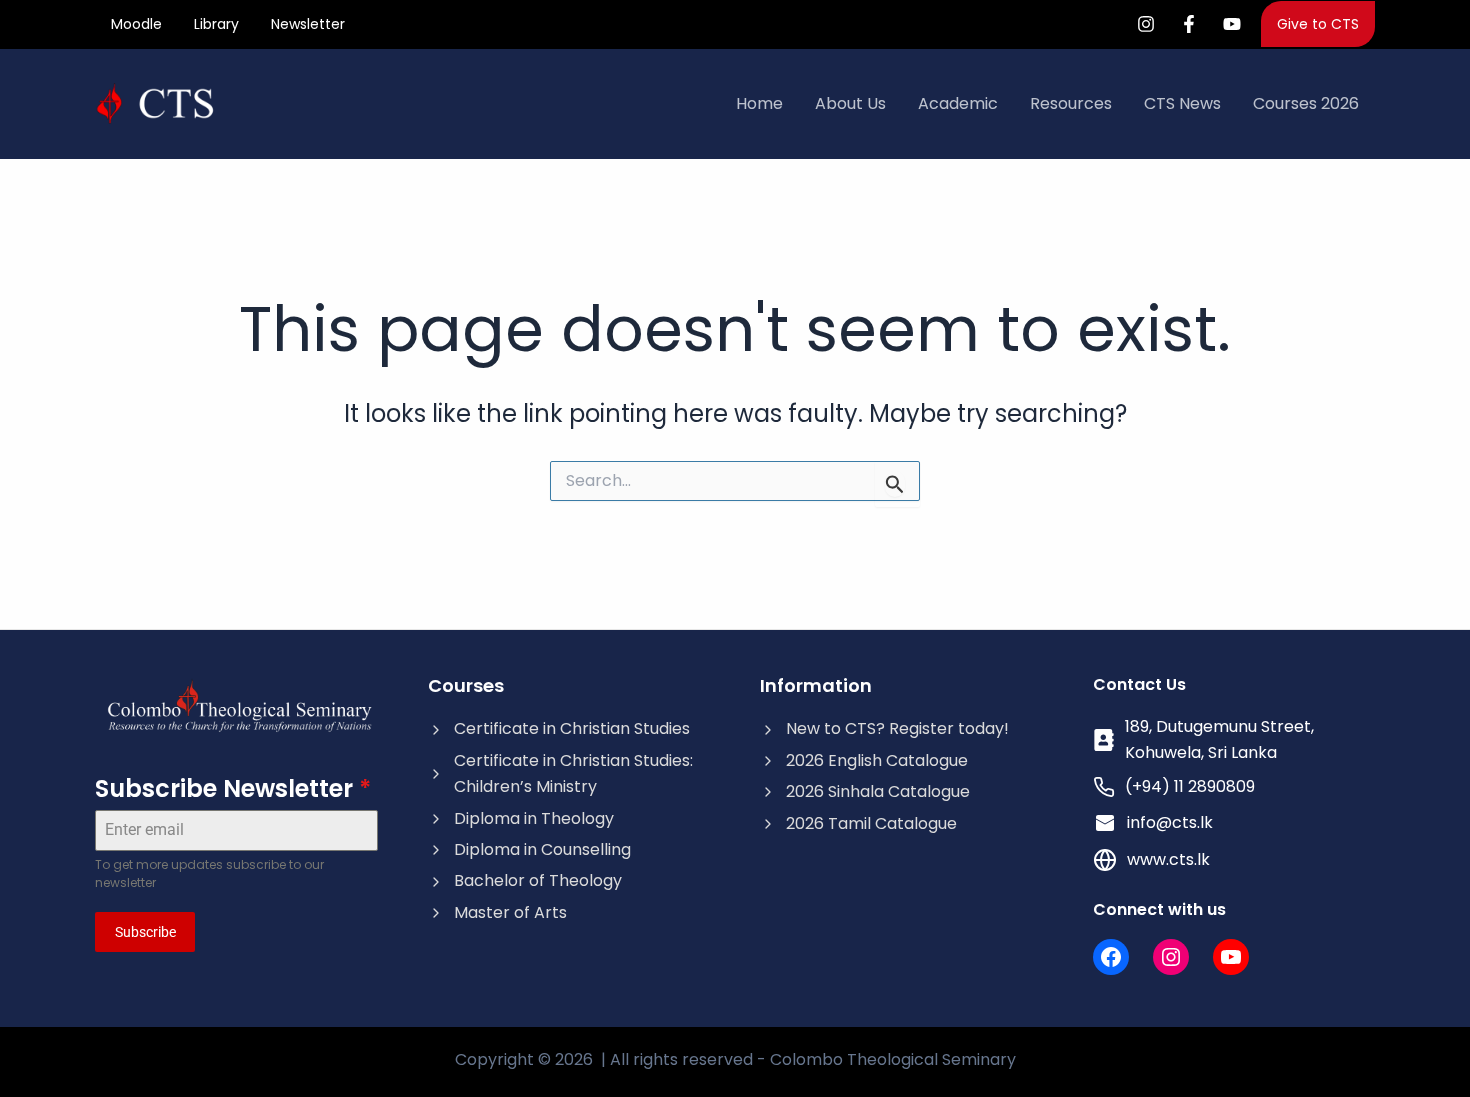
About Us (850, 103)
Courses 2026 (1306, 103)
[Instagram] (1146, 24)
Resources (1071, 103)
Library (216, 24)
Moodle (136, 24)
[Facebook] (1189, 24)
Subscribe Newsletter (233, 788)
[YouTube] (1232, 24)
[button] (1318, 24)
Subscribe (145, 932)
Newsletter (308, 24)
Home (759, 103)
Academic (958, 103)
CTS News (1182, 103)
